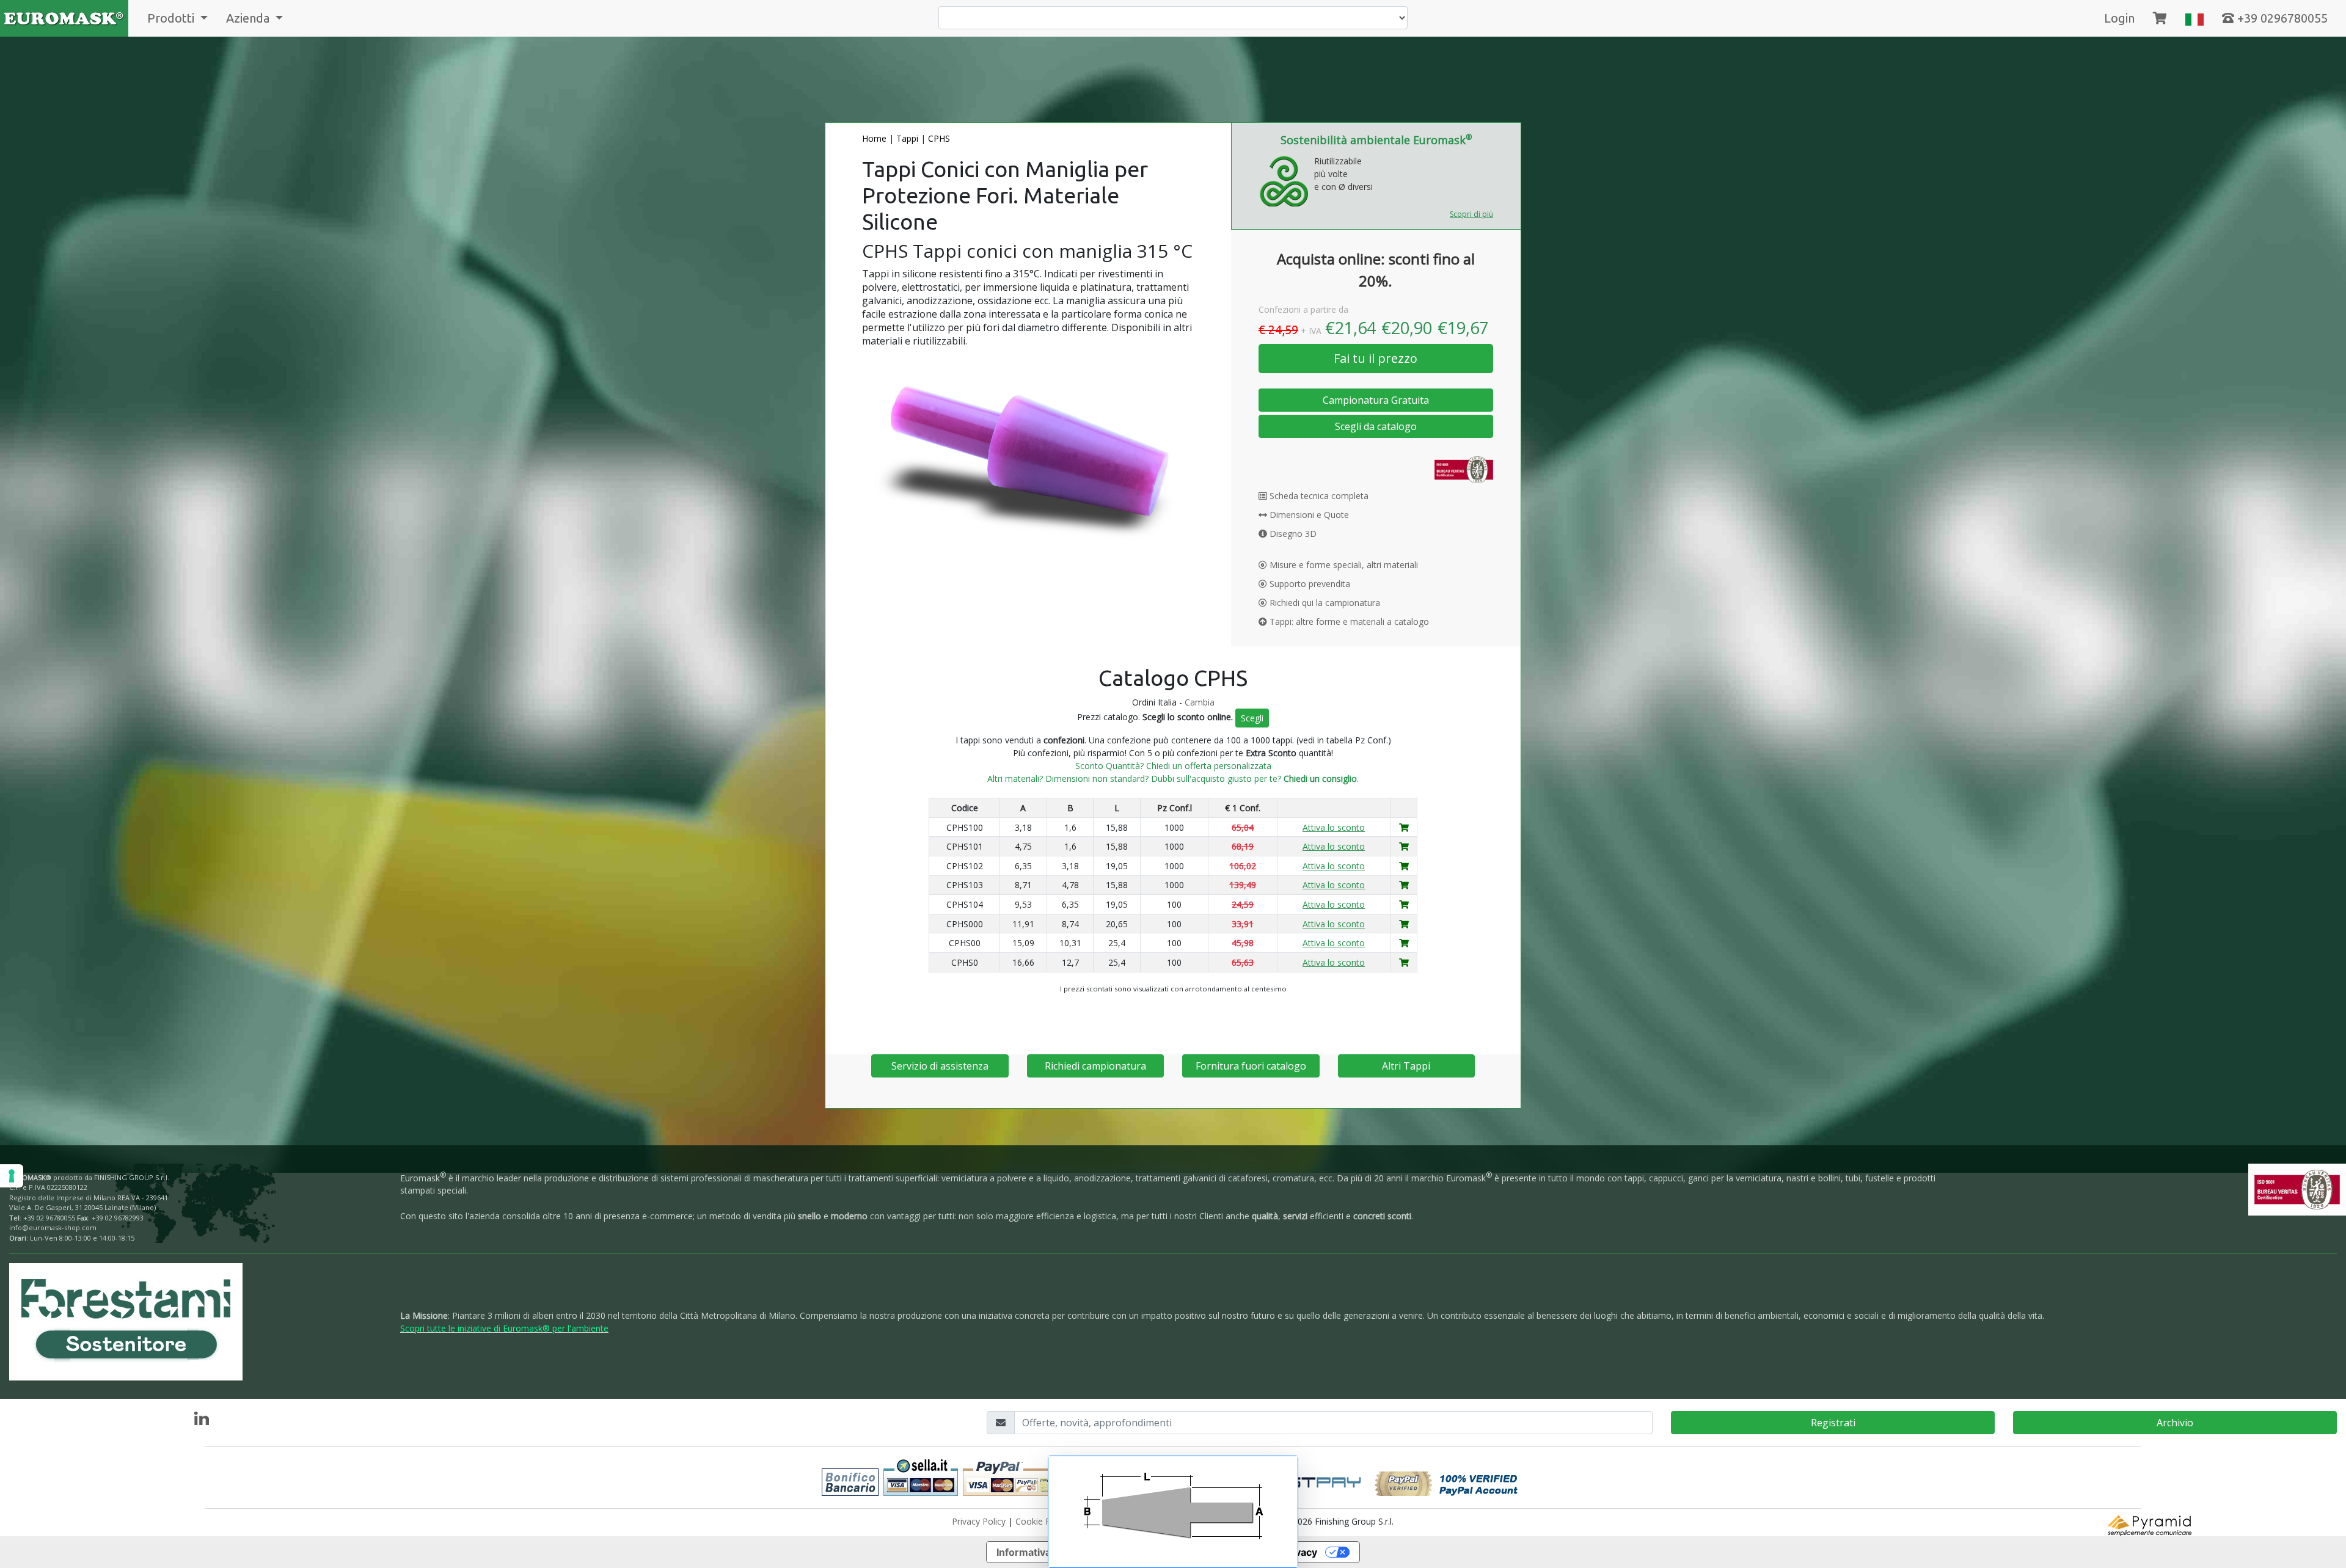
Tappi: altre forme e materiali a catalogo (1348, 622)
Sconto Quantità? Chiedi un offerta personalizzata (1173, 766)
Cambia (1200, 702)
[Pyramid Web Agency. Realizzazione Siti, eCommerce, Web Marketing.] (2150, 1524)
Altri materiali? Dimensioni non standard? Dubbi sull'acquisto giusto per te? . (1173, 779)
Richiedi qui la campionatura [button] (1324, 603)
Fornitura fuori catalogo (1251, 1066)
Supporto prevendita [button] (1309, 584)
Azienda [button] (249, 18)
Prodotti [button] (172, 18)
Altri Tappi (1406, 1066)
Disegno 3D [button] (1292, 534)
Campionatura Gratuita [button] (1376, 400)
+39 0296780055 (2281, 18)
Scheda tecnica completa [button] (1318, 496)
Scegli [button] (1252, 718)
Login (2119, 18)
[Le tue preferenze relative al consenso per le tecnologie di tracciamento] (12, 1176)
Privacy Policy (979, 1521)
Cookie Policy (1042, 1521)
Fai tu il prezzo (1376, 358)
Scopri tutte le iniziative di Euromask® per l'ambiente (504, 1328)
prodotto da (89, 1177)
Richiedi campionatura (1095, 1066)
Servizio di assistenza (940, 1066)
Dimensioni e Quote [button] (1308, 515)
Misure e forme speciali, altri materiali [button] (1343, 565)
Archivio (2175, 1423)
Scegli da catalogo (1376, 426)
